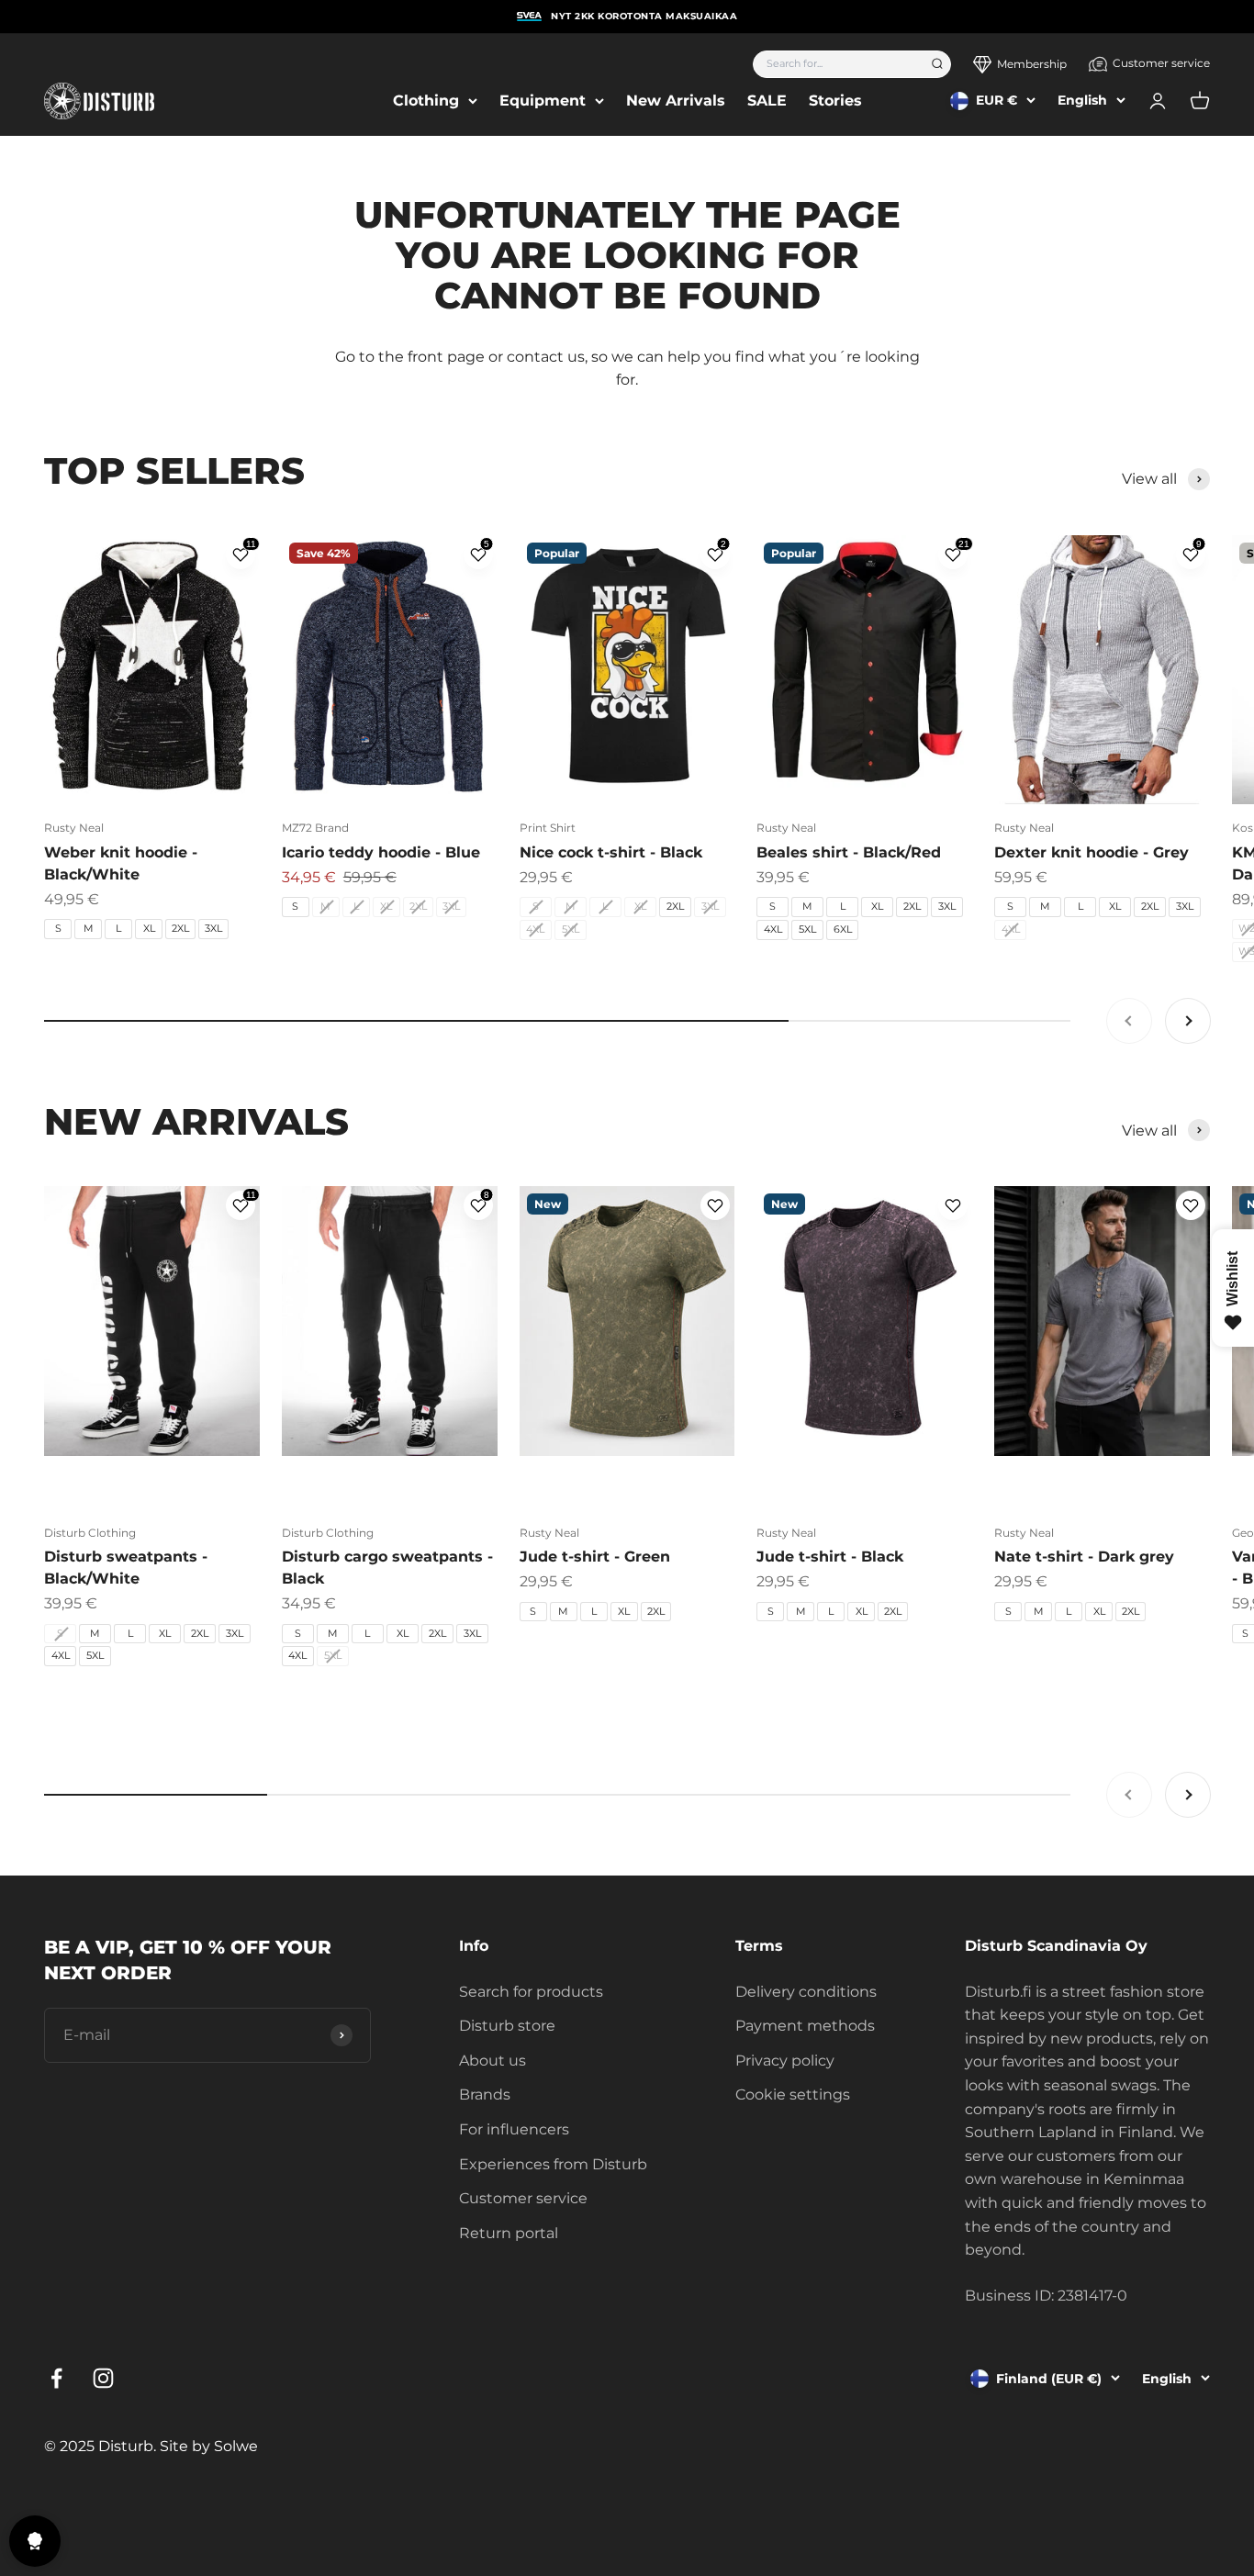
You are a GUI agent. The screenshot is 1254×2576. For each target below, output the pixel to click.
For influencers (514, 2129)
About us (493, 2061)
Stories (835, 101)
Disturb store (507, 2026)
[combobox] (836, 64)
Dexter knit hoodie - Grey (1092, 852)
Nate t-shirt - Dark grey (1084, 1557)
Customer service (1161, 63)
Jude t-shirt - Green (595, 1557)
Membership (1032, 64)
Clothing (426, 101)
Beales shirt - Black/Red (849, 852)
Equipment (543, 101)
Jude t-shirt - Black (830, 1557)
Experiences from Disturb (553, 2164)
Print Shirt (548, 828)
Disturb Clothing (90, 1533)
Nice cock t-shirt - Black (611, 852)
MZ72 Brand (315, 828)
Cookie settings (793, 2094)
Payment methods (805, 2026)
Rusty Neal (74, 828)
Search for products (531, 1992)
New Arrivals (676, 101)
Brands (485, 2094)
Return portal (509, 2233)
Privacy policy (785, 2061)
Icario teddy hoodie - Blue (381, 852)
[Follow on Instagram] (103, 2378)
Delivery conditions (806, 1992)
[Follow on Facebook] (56, 2378)
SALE (767, 101)
